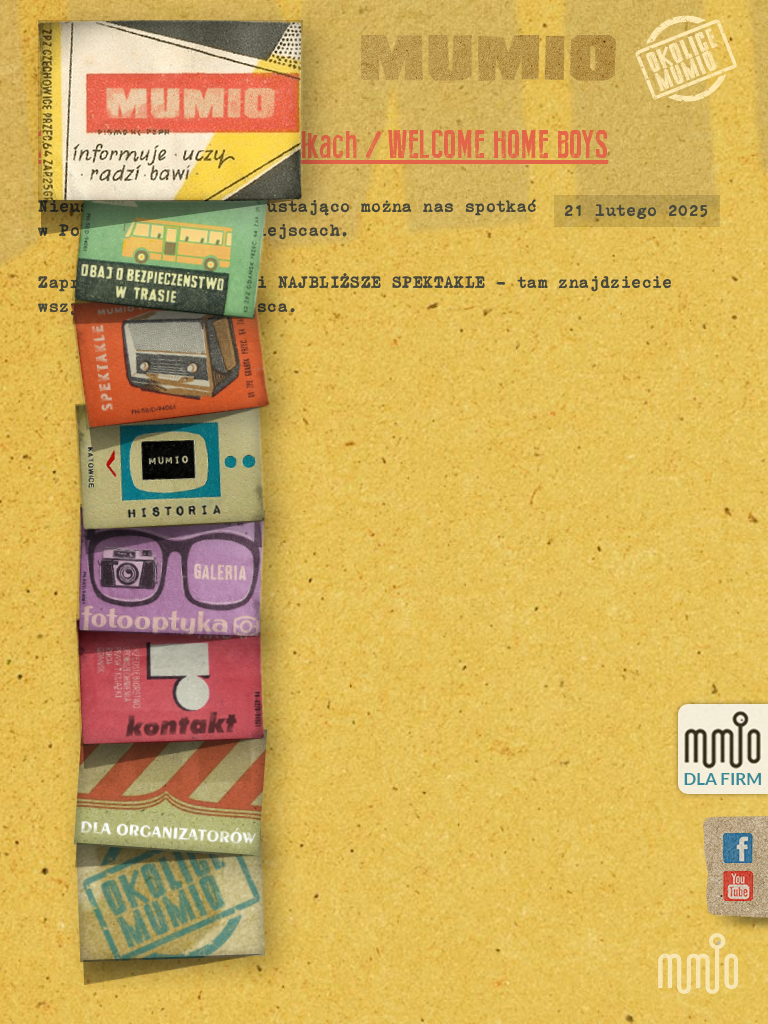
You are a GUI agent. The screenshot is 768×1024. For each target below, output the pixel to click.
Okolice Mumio (686, 58)
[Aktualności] (170, 111)
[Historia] (169, 463)
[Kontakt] (169, 679)
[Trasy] (169, 247)
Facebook (738, 848)
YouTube (738, 886)
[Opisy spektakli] (169, 355)
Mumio (488, 58)
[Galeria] (169, 571)
